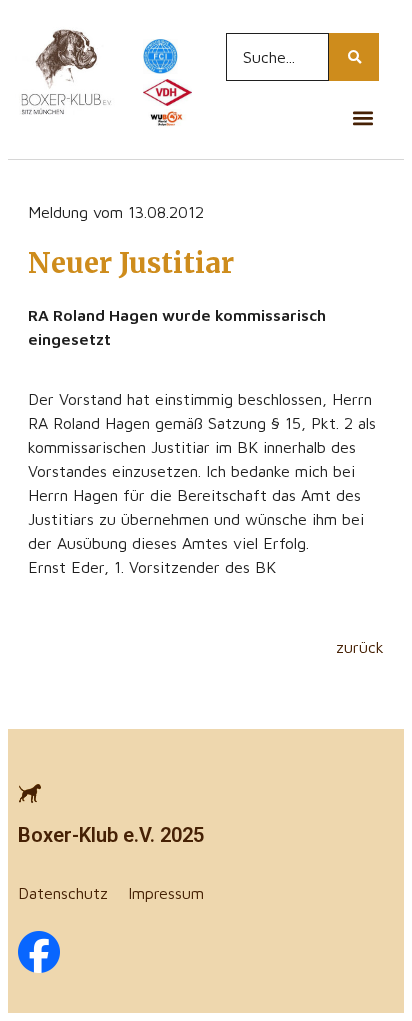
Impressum (166, 893)
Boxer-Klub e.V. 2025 (111, 835)
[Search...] (354, 57)
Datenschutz (63, 893)
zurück (360, 647)
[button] (362, 117)
